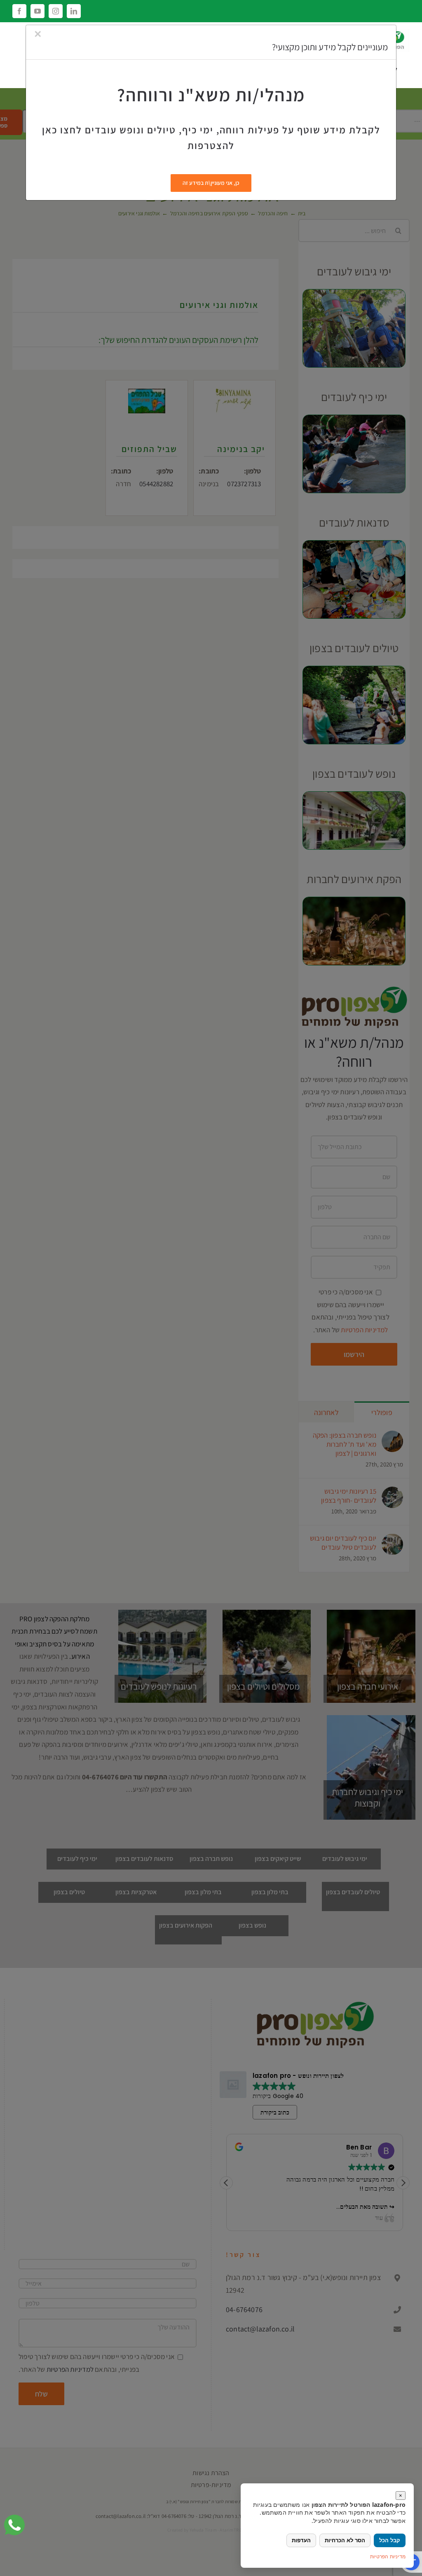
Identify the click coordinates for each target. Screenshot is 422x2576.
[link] (14, 2525)
